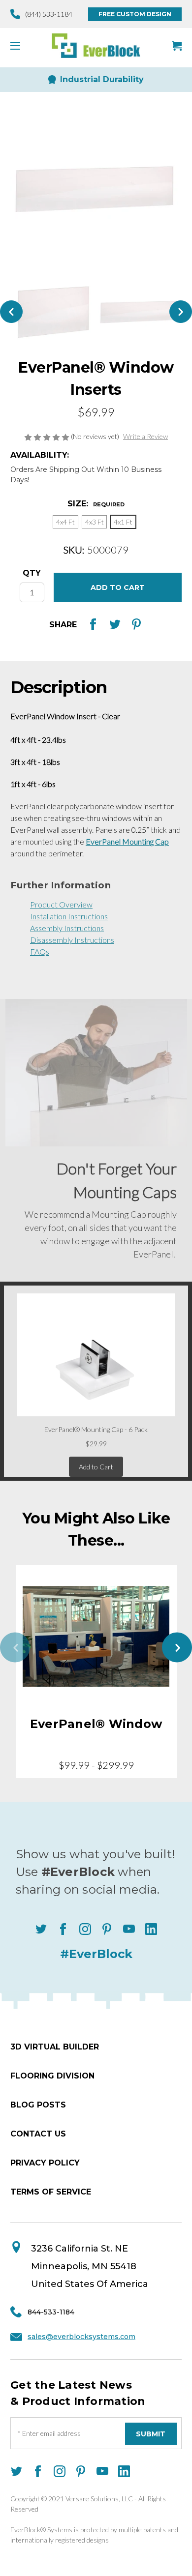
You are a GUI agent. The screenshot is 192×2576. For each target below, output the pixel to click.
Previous (11, 312)
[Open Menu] (19, 46)
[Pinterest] (136, 624)
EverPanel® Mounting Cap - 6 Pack (96, 1429)
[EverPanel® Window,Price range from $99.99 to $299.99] (96, 1637)
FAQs (40, 951)
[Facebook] (93, 624)
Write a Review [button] (145, 436)
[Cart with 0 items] (177, 46)
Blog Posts (38, 2105)
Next (181, 312)
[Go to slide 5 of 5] (15, 1647)
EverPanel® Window (96, 1724)
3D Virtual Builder (55, 2047)
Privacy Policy (45, 2163)
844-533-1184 (51, 2312)
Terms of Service (51, 2192)
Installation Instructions (69, 916)
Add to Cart (96, 1467)
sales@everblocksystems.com (81, 2337)
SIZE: (96, 504)
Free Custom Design (135, 14)
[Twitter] (115, 624)
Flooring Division (52, 2076)
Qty (32, 573)
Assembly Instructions (67, 928)
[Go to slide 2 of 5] (177, 1647)
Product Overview (61, 904)
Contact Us (38, 2134)
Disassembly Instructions (72, 940)
